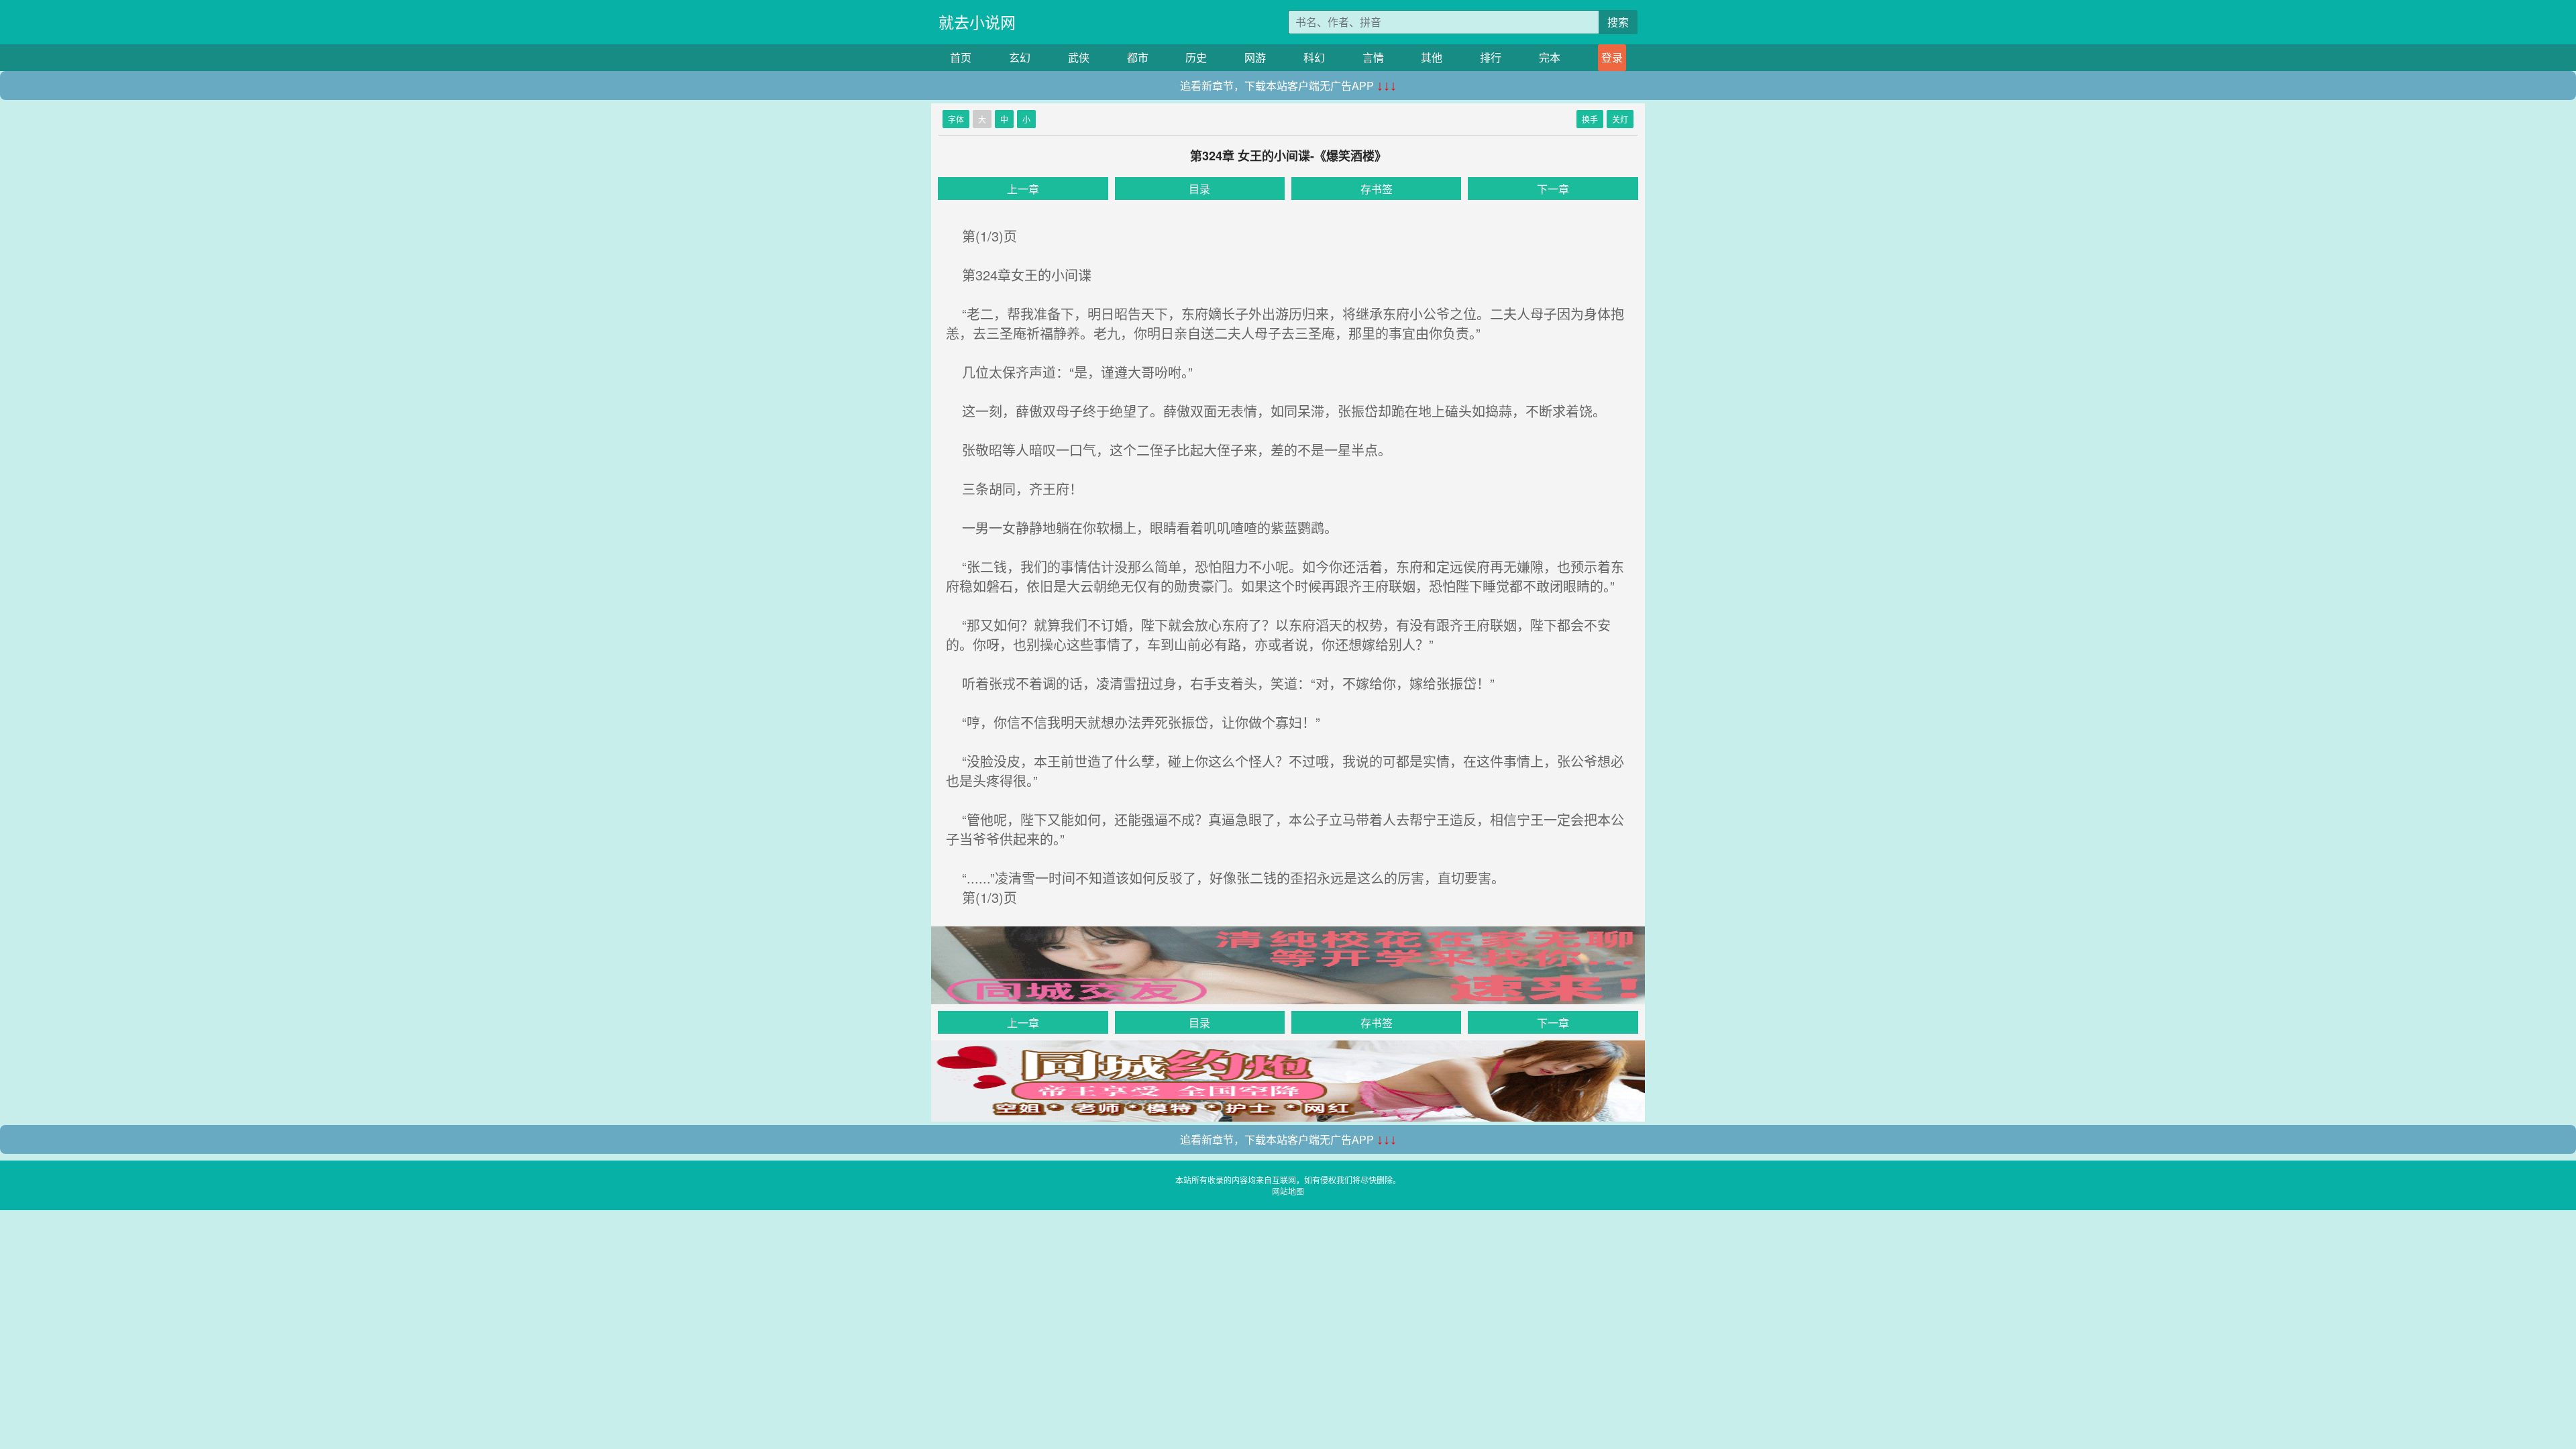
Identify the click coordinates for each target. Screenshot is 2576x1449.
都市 (1138, 57)
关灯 (1620, 119)
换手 (1590, 119)
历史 (1196, 57)
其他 (1432, 57)
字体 (956, 119)
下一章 (1553, 189)
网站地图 (1288, 1191)
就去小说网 (977, 22)
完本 (1550, 57)
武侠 (1079, 57)
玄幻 (1020, 57)
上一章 (1023, 189)
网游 (1255, 57)
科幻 (1314, 57)
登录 (1612, 57)
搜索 (1618, 22)
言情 (1373, 57)
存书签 (1377, 189)
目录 (1199, 189)
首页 (961, 57)
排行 (1491, 57)
